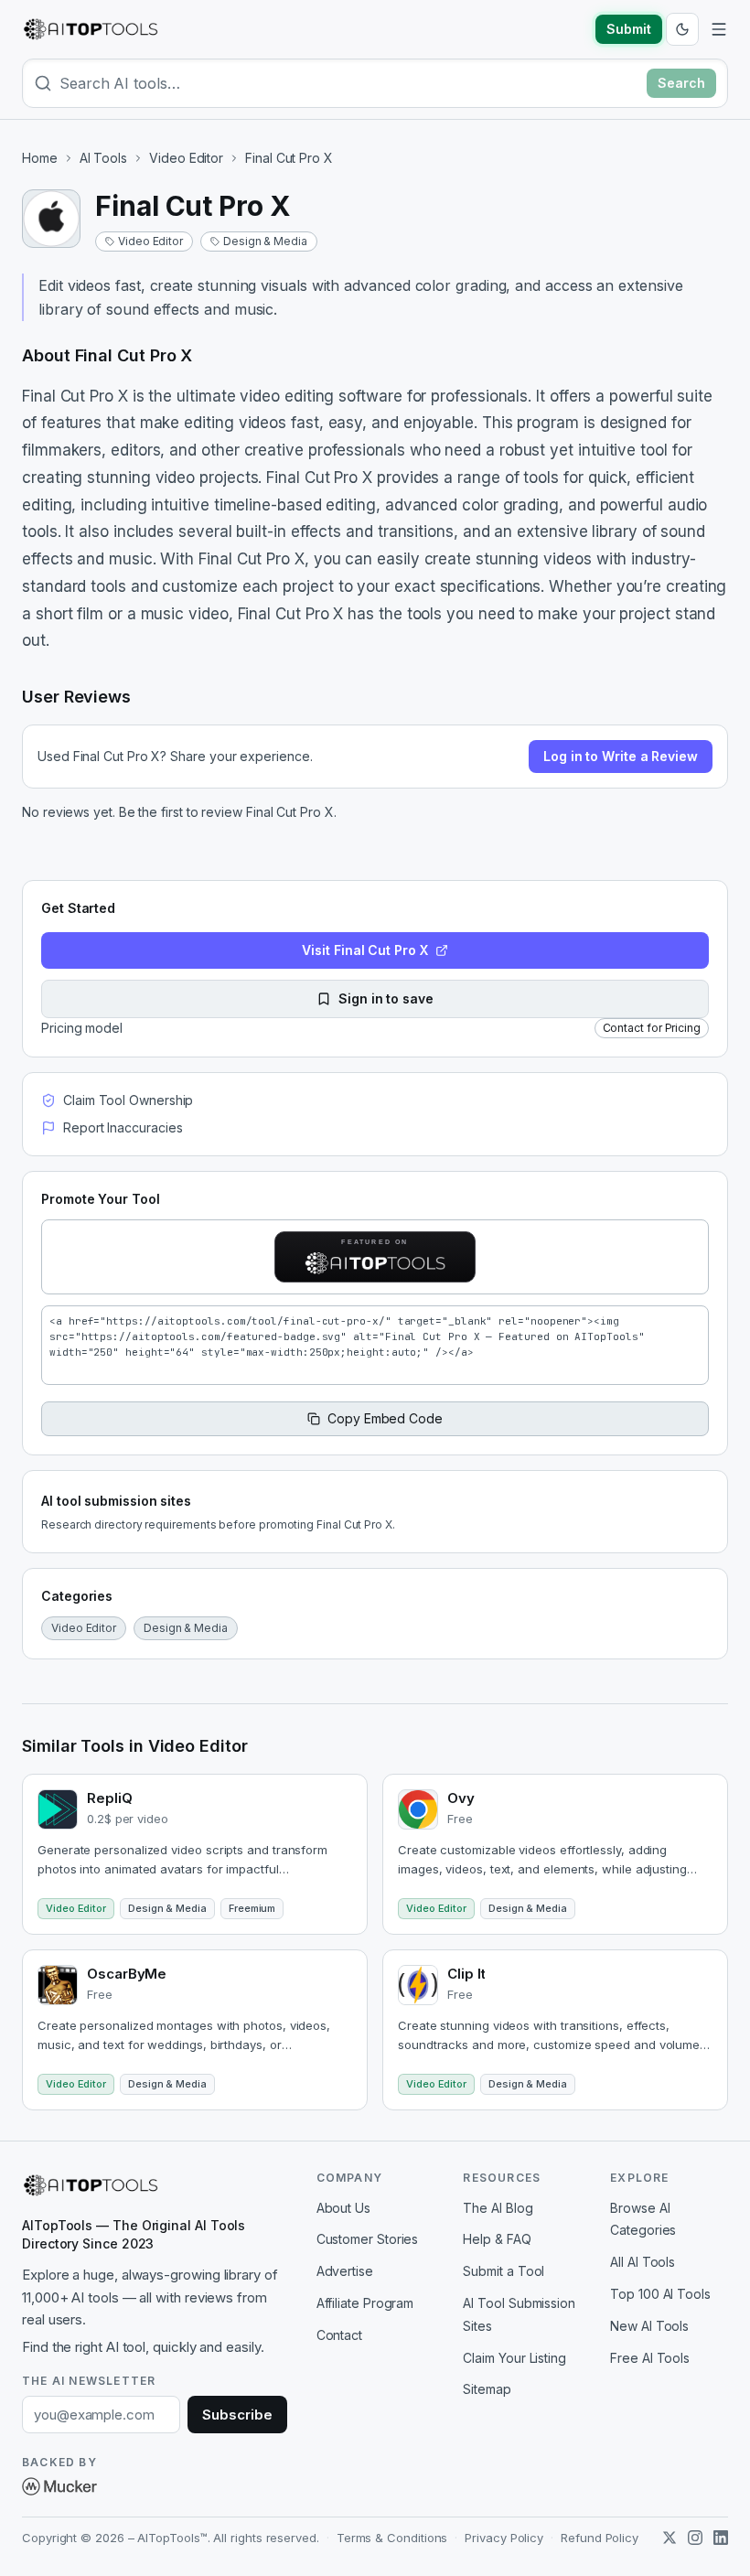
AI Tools (103, 158)
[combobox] (349, 83)
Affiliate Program (365, 2303)
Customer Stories (368, 2239)
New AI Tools (649, 2326)
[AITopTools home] (91, 29)
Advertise (345, 2271)
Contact (339, 2335)
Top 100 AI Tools (660, 2294)
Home (40, 158)
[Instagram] (695, 2538)
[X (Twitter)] (670, 2538)
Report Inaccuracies (123, 1127)
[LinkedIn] (721, 2538)
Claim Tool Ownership (128, 1100)
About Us (343, 2208)
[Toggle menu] (719, 29)
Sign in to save (386, 998)
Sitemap (487, 2389)
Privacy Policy (504, 2538)
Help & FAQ (497, 2239)
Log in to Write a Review (621, 756)
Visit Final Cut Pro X (364, 950)
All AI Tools (643, 2262)
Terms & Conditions (392, 2538)
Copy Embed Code (385, 1418)
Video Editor (186, 158)
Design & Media (265, 241)
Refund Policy (600, 2538)
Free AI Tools (650, 2358)
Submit (629, 29)
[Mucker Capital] (59, 2486)
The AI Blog (498, 2208)
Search (681, 83)
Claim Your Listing (514, 2358)
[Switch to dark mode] (682, 29)
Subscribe (237, 2415)
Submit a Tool (504, 2271)
